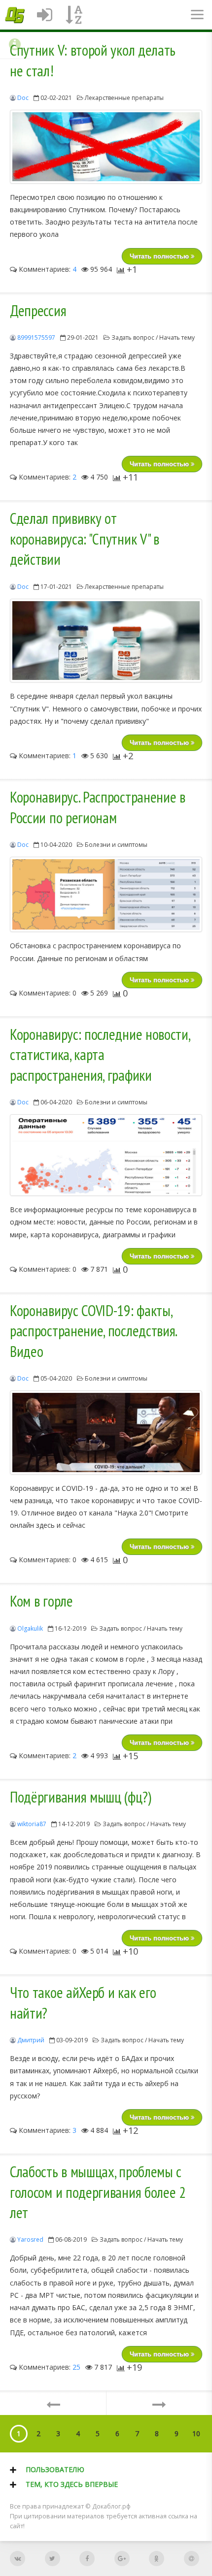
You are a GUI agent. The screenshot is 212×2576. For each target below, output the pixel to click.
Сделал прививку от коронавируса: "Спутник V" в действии (85, 539)
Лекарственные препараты (124, 98)
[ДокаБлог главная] (15, 15)
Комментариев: (47, 269)
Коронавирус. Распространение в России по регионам (98, 807)
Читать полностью (160, 256)
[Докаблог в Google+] (122, 2559)
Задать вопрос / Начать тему (153, 338)
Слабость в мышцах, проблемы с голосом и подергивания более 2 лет (98, 2192)
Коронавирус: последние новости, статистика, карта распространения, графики (100, 1055)
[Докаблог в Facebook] (87, 2559)
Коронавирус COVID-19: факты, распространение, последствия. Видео (93, 1331)
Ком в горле (41, 1601)
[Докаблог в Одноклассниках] (157, 2559)
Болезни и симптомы (116, 845)
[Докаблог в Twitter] (53, 2559)
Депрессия (38, 311)
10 (196, 2433)
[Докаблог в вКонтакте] (18, 2559)
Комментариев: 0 (47, 993)
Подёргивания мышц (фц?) (81, 1797)
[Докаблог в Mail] (192, 2559)
